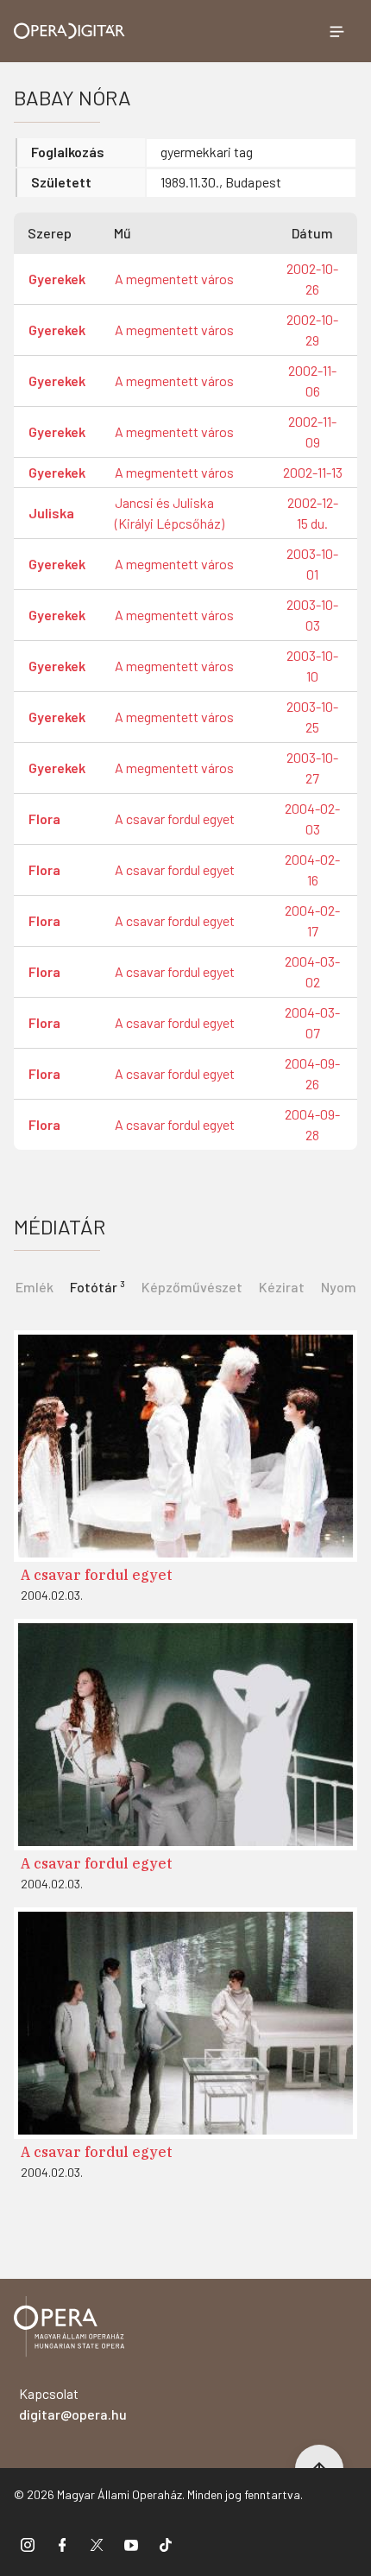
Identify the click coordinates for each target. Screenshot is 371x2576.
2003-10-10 (312, 666)
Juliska (51, 513)
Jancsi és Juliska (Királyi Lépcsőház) (170, 513)
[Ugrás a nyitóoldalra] (69, 31)
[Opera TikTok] (166, 2544)
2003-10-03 (312, 615)
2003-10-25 (312, 717)
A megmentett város (174, 279)
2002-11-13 (313, 472)
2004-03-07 (312, 1022)
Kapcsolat (73, 2404)
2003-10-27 (312, 768)
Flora (44, 818)
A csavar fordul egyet (175, 818)
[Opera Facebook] (62, 2544)
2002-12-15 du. (313, 513)
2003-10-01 (312, 564)
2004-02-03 (312, 818)
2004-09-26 (312, 1073)
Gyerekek (57, 279)
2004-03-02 (312, 971)
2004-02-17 (312, 920)
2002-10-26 (312, 279)
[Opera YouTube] (131, 2544)
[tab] (97, 1285)
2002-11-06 (312, 381)
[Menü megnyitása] (336, 31)
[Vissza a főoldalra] (69, 2329)
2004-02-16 (312, 869)
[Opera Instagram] (28, 2544)
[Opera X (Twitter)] (97, 2544)
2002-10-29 (312, 330)
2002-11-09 (312, 431)
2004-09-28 (312, 1124)
